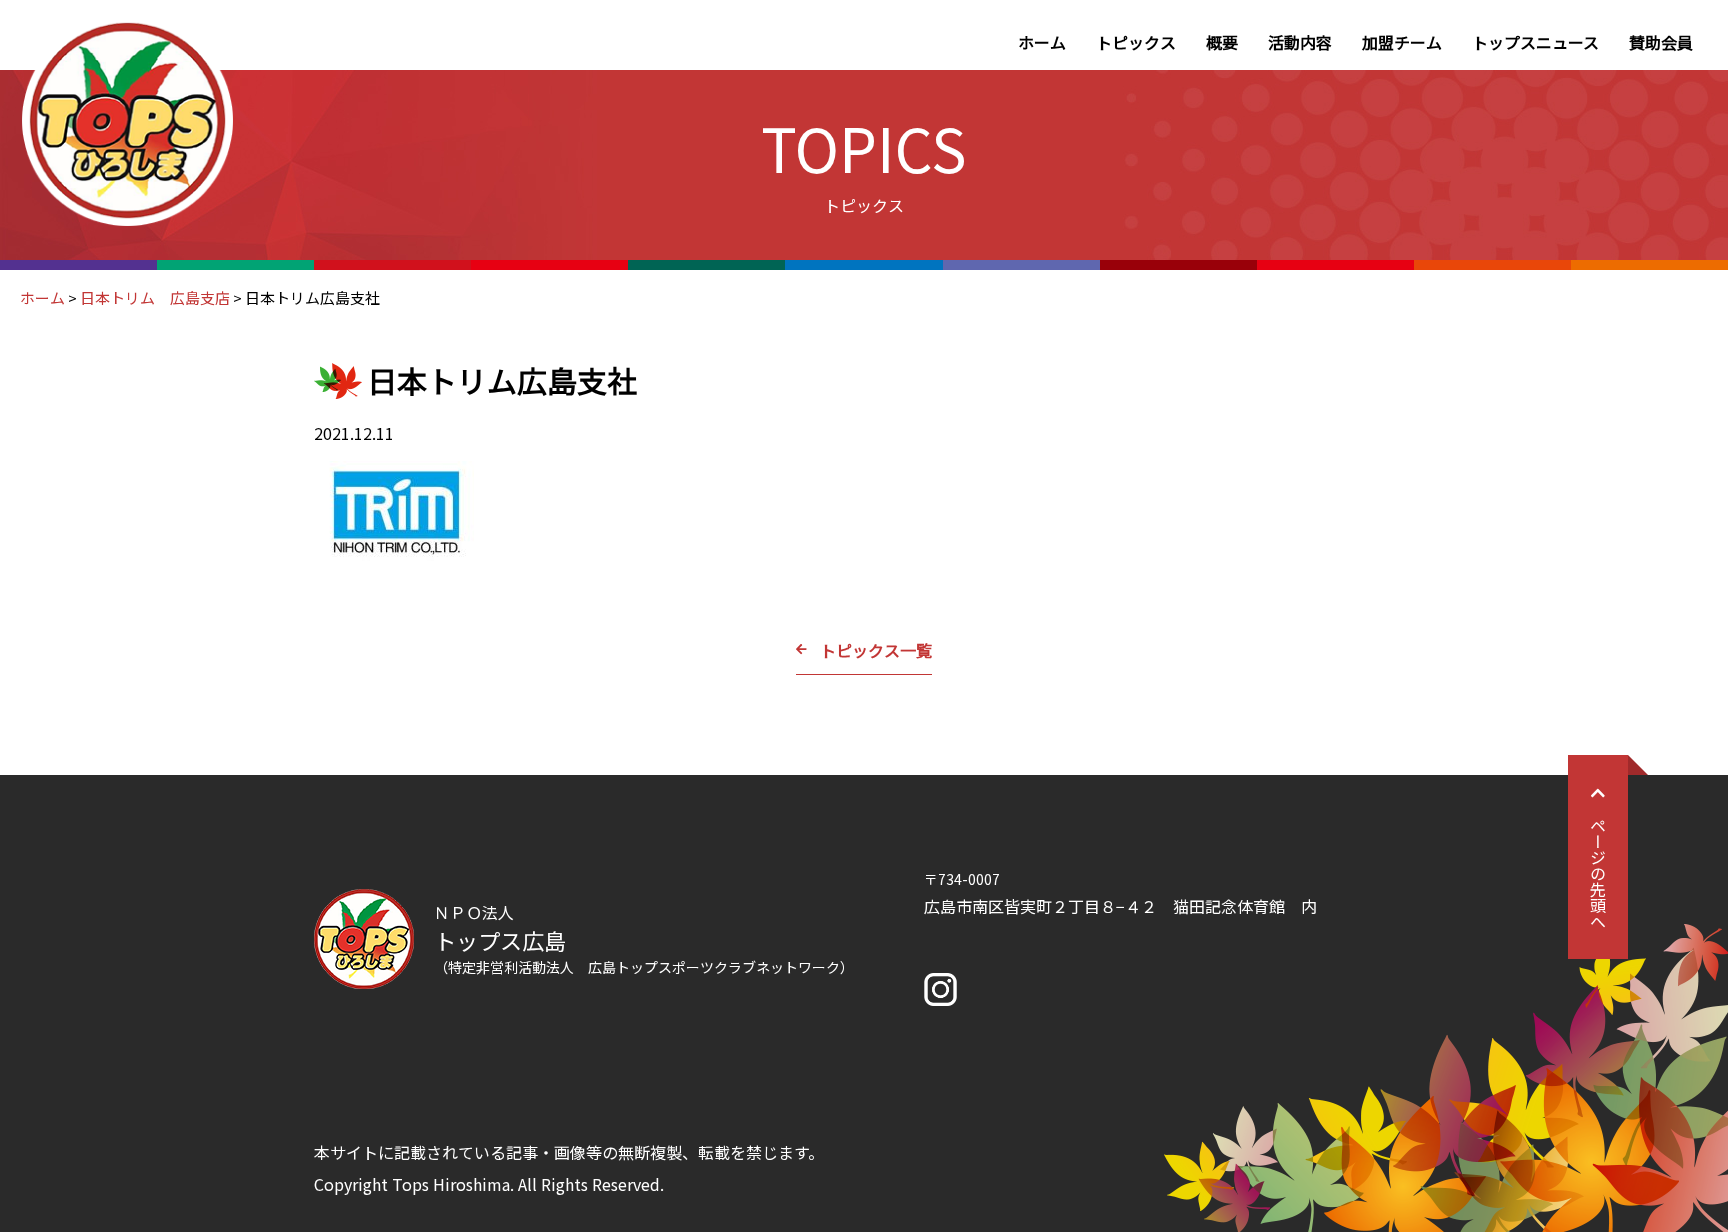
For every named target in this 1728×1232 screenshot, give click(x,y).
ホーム (1042, 42)
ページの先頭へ (1598, 873)
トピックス (1136, 42)
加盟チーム (1402, 42)
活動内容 (1300, 42)
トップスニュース (1535, 42)
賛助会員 (1661, 42)
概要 (1222, 42)
